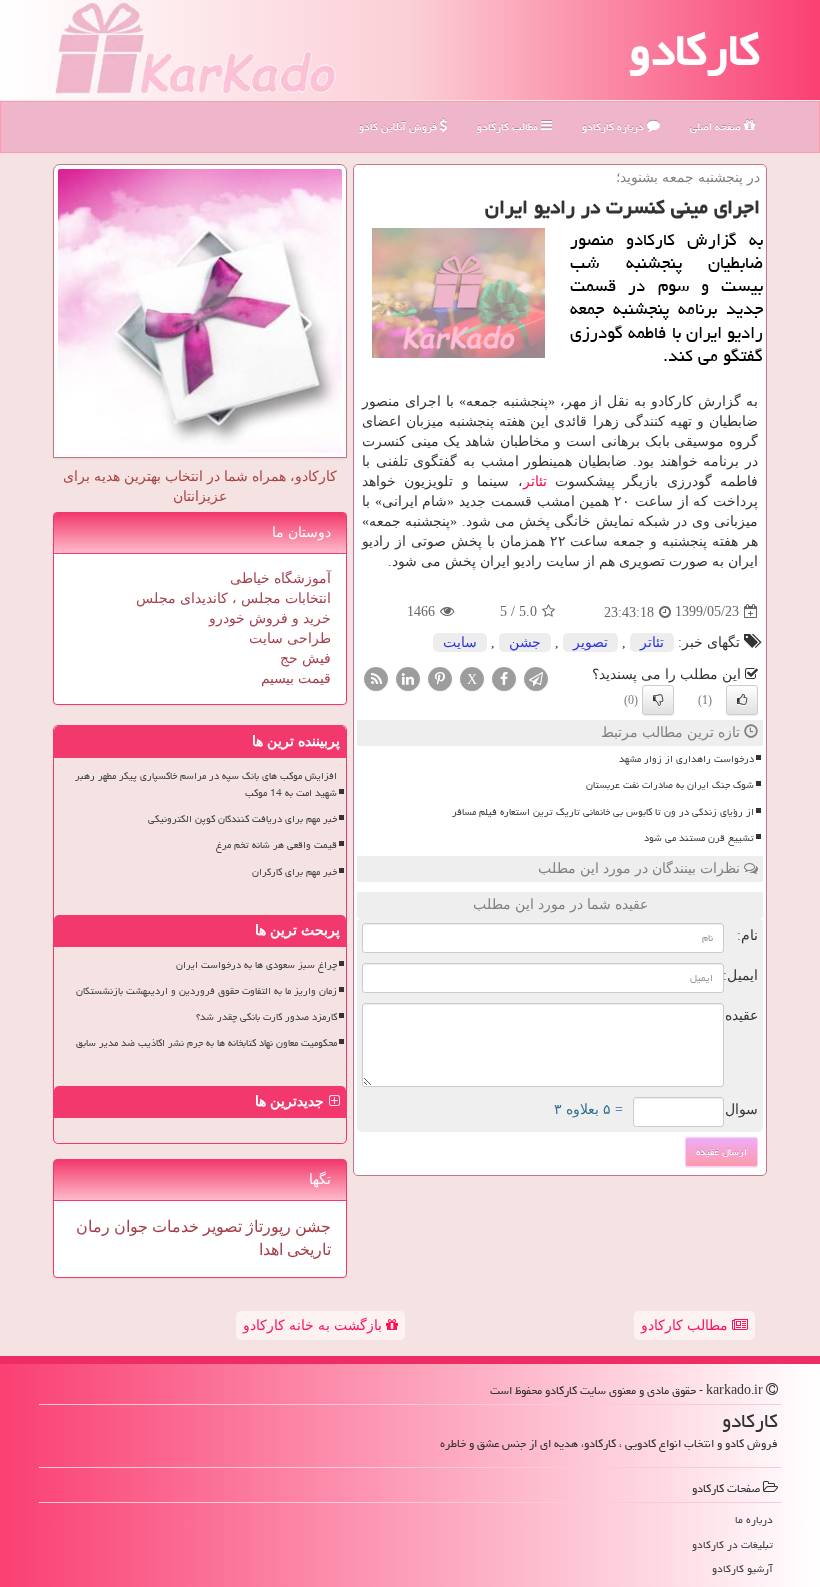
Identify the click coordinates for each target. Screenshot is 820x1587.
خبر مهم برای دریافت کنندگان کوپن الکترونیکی (242, 819)
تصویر (590, 642)
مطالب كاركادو (509, 126)
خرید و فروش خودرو (270, 618)
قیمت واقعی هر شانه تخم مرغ (276, 845)
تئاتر (535, 481)
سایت (460, 642)
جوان (129, 1226)
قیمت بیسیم (296, 678)
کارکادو (694, 50)
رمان (93, 1226)
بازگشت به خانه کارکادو (314, 1325)
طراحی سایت (290, 638)
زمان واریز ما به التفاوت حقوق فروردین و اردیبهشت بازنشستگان (206, 991)
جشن (525, 642)
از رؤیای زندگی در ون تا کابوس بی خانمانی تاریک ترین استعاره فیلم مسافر (603, 812)
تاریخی (307, 1249)
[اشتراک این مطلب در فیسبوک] (504, 677)
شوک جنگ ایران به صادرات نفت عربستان (670, 785)
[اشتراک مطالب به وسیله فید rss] (376, 677)
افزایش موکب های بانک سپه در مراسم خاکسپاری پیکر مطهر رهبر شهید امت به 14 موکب (206, 784)
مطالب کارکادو (686, 1325)
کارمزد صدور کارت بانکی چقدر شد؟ (266, 1017)
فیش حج (305, 658)
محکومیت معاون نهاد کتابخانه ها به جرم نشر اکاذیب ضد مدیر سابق (206, 1043)
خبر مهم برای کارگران (294, 872)
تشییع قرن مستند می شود (699, 838)
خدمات (173, 1226)
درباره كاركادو (614, 126)
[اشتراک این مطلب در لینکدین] (408, 677)
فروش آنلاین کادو (399, 126)
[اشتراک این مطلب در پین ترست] (440, 677)
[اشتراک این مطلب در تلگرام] (536, 677)
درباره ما (754, 1519)
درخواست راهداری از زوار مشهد (686, 759)
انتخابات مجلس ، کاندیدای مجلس (233, 598)
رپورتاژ (266, 1226)
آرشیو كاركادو (742, 1568)
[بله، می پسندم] (742, 700)
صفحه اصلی (717, 126)
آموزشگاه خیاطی (280, 578)
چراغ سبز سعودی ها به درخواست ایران (256, 965)
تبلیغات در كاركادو (732, 1544)
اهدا (271, 1249)
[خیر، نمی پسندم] (658, 700)
